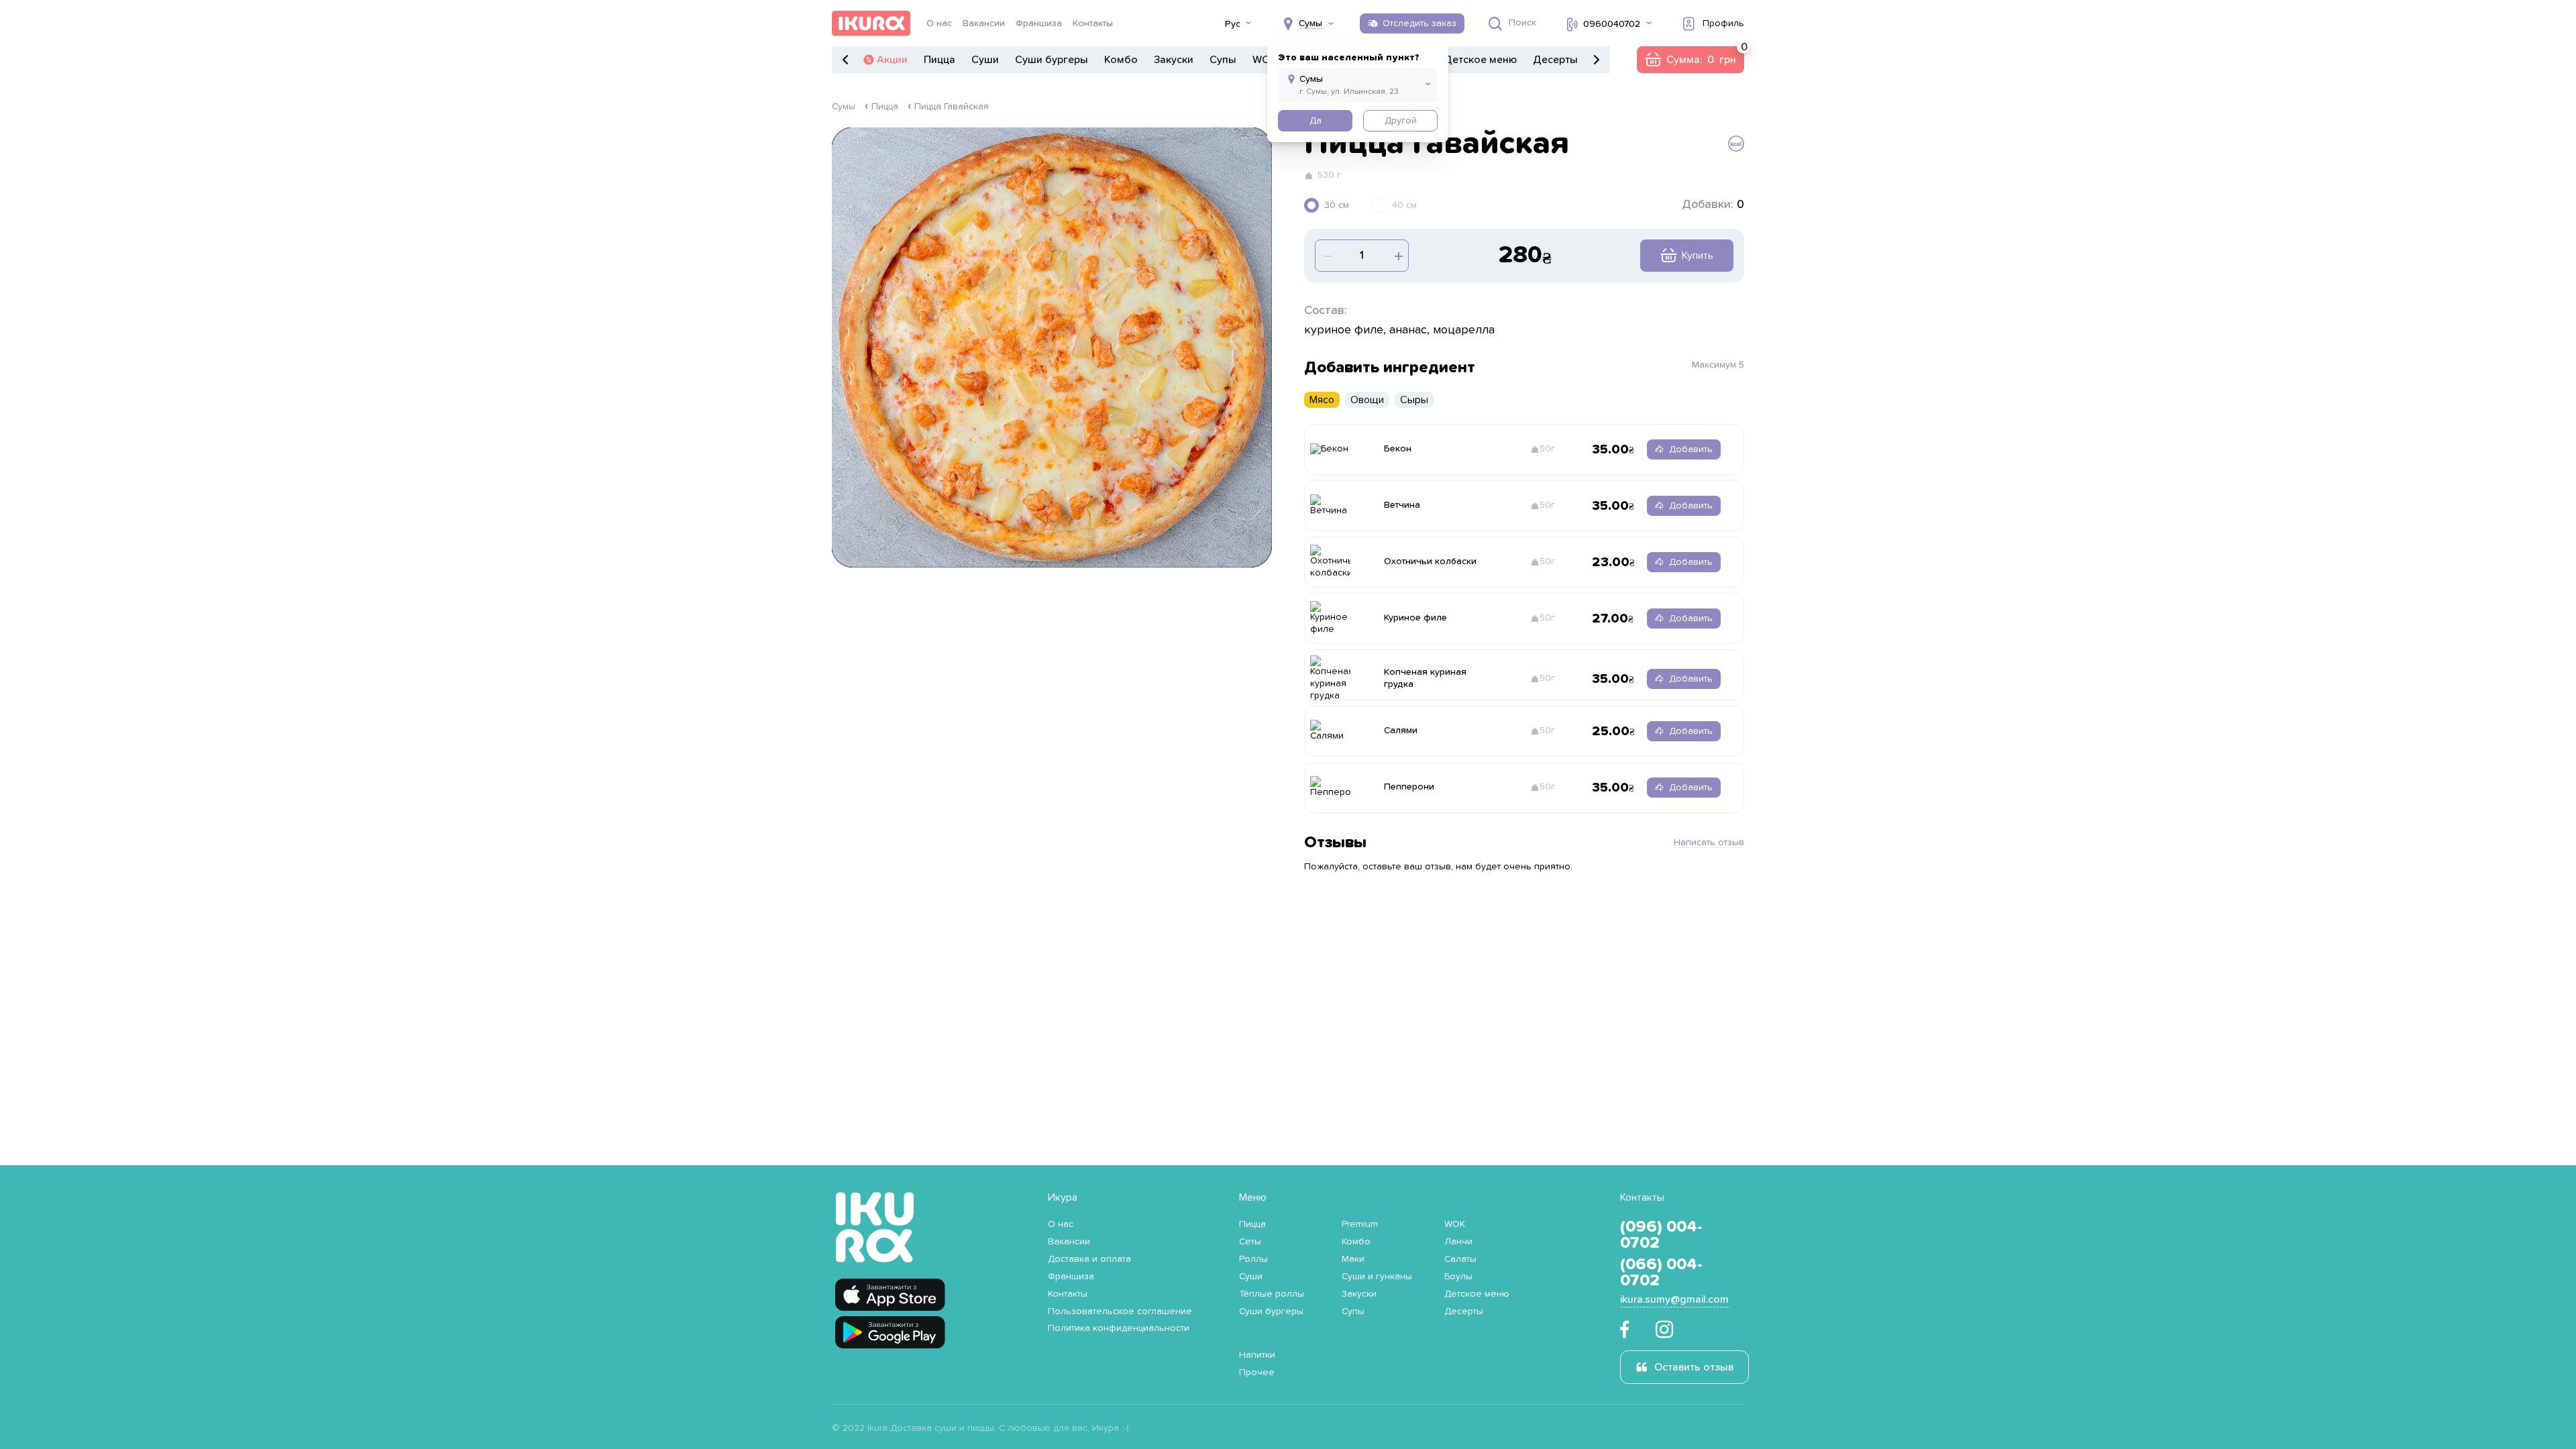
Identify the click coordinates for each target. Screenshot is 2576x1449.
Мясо (1322, 400)
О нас (939, 23)
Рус (1233, 24)
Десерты (1555, 60)
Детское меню (1480, 60)
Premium (1360, 1224)
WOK (1265, 60)
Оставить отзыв (1694, 1367)
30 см (1337, 205)
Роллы (1253, 1259)
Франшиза (1039, 23)
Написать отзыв (1709, 843)
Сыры (1414, 400)
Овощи (1367, 400)
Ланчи (1458, 1242)
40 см (1404, 205)
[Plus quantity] (1326, 256)
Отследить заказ (1419, 23)
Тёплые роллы (1272, 1294)
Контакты (1093, 23)
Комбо (1121, 60)
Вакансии (984, 23)
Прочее (1257, 1373)
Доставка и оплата (1089, 1259)
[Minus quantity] (1397, 256)
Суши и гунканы (1377, 1277)
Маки (1353, 1259)
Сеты (1250, 1242)
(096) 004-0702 (1661, 1235)
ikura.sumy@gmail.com (1674, 1299)
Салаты (1460, 1259)
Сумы (844, 107)
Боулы (1458, 1277)
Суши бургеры (1052, 60)
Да (1316, 121)
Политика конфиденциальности (1119, 1328)
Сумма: (1690, 60)
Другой (1401, 121)
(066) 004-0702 (1661, 1273)
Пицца (940, 60)
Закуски (1174, 60)
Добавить (1691, 449)
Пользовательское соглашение (1120, 1311)
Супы (1223, 60)
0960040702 (1612, 24)
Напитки (1257, 1355)
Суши (985, 60)
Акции (892, 60)
